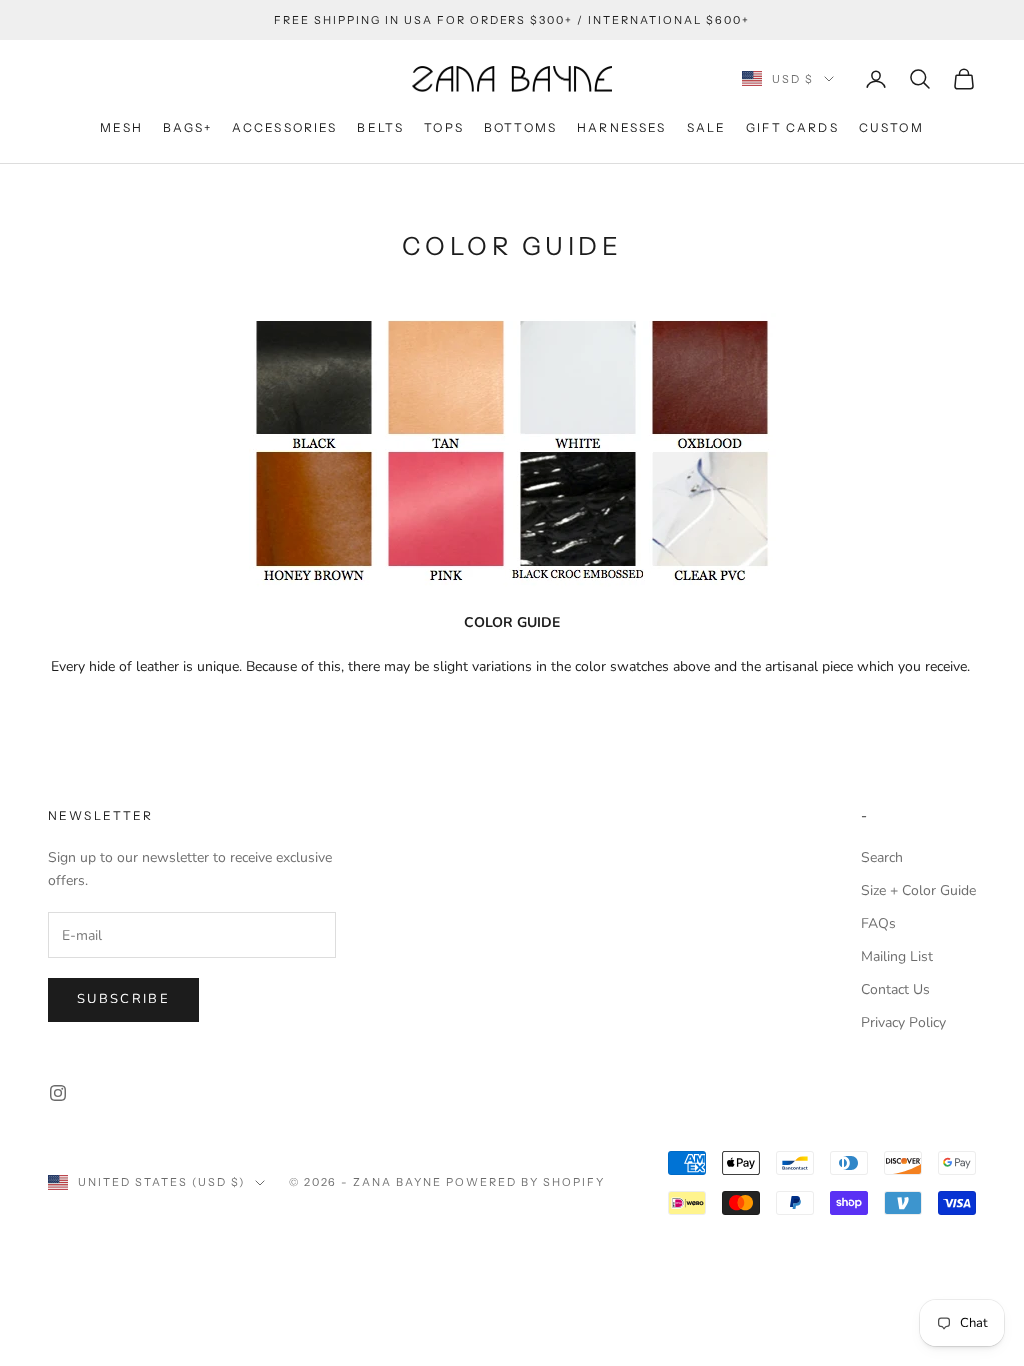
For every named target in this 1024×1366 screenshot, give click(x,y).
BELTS (380, 127)
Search (882, 857)
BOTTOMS (520, 127)
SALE (707, 127)
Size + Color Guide (918, 890)
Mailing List (897, 956)
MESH (121, 127)
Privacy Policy (903, 1022)
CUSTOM (891, 127)
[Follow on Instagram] (58, 1093)
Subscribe (123, 999)
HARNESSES (621, 127)
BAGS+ (187, 127)
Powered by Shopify (525, 1182)
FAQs (878, 923)
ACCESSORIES (285, 127)
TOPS (444, 127)
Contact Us (895, 989)
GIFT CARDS (792, 127)
